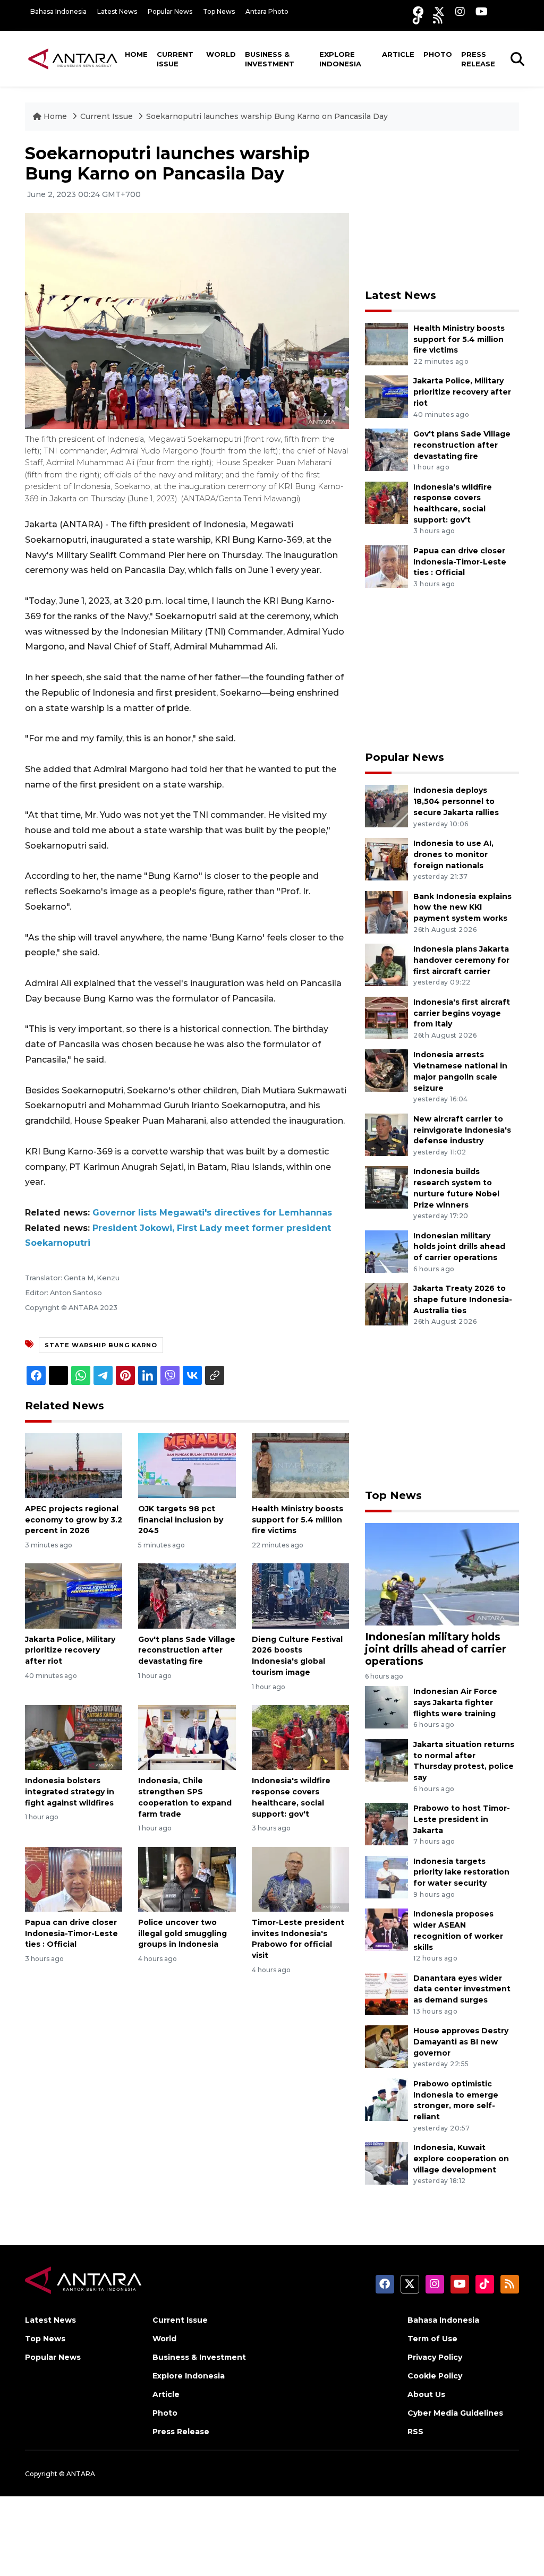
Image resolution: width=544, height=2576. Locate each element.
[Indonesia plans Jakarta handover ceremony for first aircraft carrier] (386, 964)
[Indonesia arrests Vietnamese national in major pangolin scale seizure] (386, 1070)
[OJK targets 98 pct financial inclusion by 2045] (187, 1465)
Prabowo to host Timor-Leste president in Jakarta (462, 1819)
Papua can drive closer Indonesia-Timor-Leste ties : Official (71, 1933)
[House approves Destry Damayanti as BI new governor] (386, 2046)
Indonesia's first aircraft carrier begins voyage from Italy (462, 1013)
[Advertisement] (445, 210)
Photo (438, 54)
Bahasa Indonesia (58, 11)
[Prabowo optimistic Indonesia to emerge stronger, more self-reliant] (386, 2099)
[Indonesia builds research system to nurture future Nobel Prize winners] (386, 1187)
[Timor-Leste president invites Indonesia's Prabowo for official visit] (300, 1878)
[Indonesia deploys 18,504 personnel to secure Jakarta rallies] (386, 806)
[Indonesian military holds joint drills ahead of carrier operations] (386, 1251)
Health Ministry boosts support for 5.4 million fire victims (297, 1520)
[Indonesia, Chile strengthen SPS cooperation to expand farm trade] (187, 1737)
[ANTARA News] (73, 58)
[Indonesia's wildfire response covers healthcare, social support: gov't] (300, 1737)
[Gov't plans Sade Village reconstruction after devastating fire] (187, 1595)
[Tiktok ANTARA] (418, 19)
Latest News (117, 11)
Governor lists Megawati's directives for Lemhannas (212, 1213)
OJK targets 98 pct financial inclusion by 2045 (181, 1520)
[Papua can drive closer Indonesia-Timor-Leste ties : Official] (74, 1878)
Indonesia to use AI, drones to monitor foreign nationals (453, 854)
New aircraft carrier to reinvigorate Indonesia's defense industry (462, 1130)
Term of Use (432, 2339)
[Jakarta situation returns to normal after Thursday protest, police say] (386, 1760)
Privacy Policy (435, 2357)
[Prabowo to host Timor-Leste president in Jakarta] (386, 1823)
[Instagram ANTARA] (460, 11)
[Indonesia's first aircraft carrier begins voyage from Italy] (386, 1017)
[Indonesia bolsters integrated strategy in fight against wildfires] (74, 1737)
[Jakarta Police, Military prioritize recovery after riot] (74, 1595)
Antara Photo (267, 11)
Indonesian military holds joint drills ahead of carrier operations (459, 1247)
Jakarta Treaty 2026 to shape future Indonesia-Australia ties (463, 1299)
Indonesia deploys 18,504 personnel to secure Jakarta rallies (456, 801)
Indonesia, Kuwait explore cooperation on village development (461, 2159)
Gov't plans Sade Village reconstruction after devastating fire (187, 1650)
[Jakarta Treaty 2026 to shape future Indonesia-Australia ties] (386, 1303)
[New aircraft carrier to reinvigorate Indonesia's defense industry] (386, 1134)
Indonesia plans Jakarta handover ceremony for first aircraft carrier (461, 960)
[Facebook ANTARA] (418, 11)
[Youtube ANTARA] (482, 11)
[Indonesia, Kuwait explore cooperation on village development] (386, 2163)
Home (136, 54)
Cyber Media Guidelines (455, 2413)
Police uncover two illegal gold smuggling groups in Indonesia (182, 1933)
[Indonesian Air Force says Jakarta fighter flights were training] (386, 1706)
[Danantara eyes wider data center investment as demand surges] (386, 1993)
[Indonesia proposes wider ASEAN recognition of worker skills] (386, 1929)
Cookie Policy (435, 2376)
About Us (426, 2394)
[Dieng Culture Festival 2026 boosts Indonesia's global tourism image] (300, 1595)
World (221, 54)
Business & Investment (270, 59)
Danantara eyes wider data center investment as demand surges (462, 1989)
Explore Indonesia (340, 59)
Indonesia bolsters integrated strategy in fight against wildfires (70, 1792)
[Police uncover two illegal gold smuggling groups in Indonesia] (187, 1878)
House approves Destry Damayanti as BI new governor (461, 2042)
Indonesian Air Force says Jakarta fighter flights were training (455, 1702)
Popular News (170, 11)
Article (398, 54)
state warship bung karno (101, 1345)
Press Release (478, 59)
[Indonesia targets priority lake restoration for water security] (386, 1876)
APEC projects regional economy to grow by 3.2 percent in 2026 (74, 1520)
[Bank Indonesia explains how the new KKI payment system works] (386, 912)
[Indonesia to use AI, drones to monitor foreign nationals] (386, 858)
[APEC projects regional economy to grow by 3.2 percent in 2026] (74, 1465)
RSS (415, 2432)
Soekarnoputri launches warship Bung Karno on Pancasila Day (267, 116)
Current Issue (175, 59)
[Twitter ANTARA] (439, 11)
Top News (219, 11)
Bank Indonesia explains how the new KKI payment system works (462, 908)
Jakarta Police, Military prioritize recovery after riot (70, 1650)
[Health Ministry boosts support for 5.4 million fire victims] (300, 1465)
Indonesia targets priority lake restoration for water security (461, 1872)
